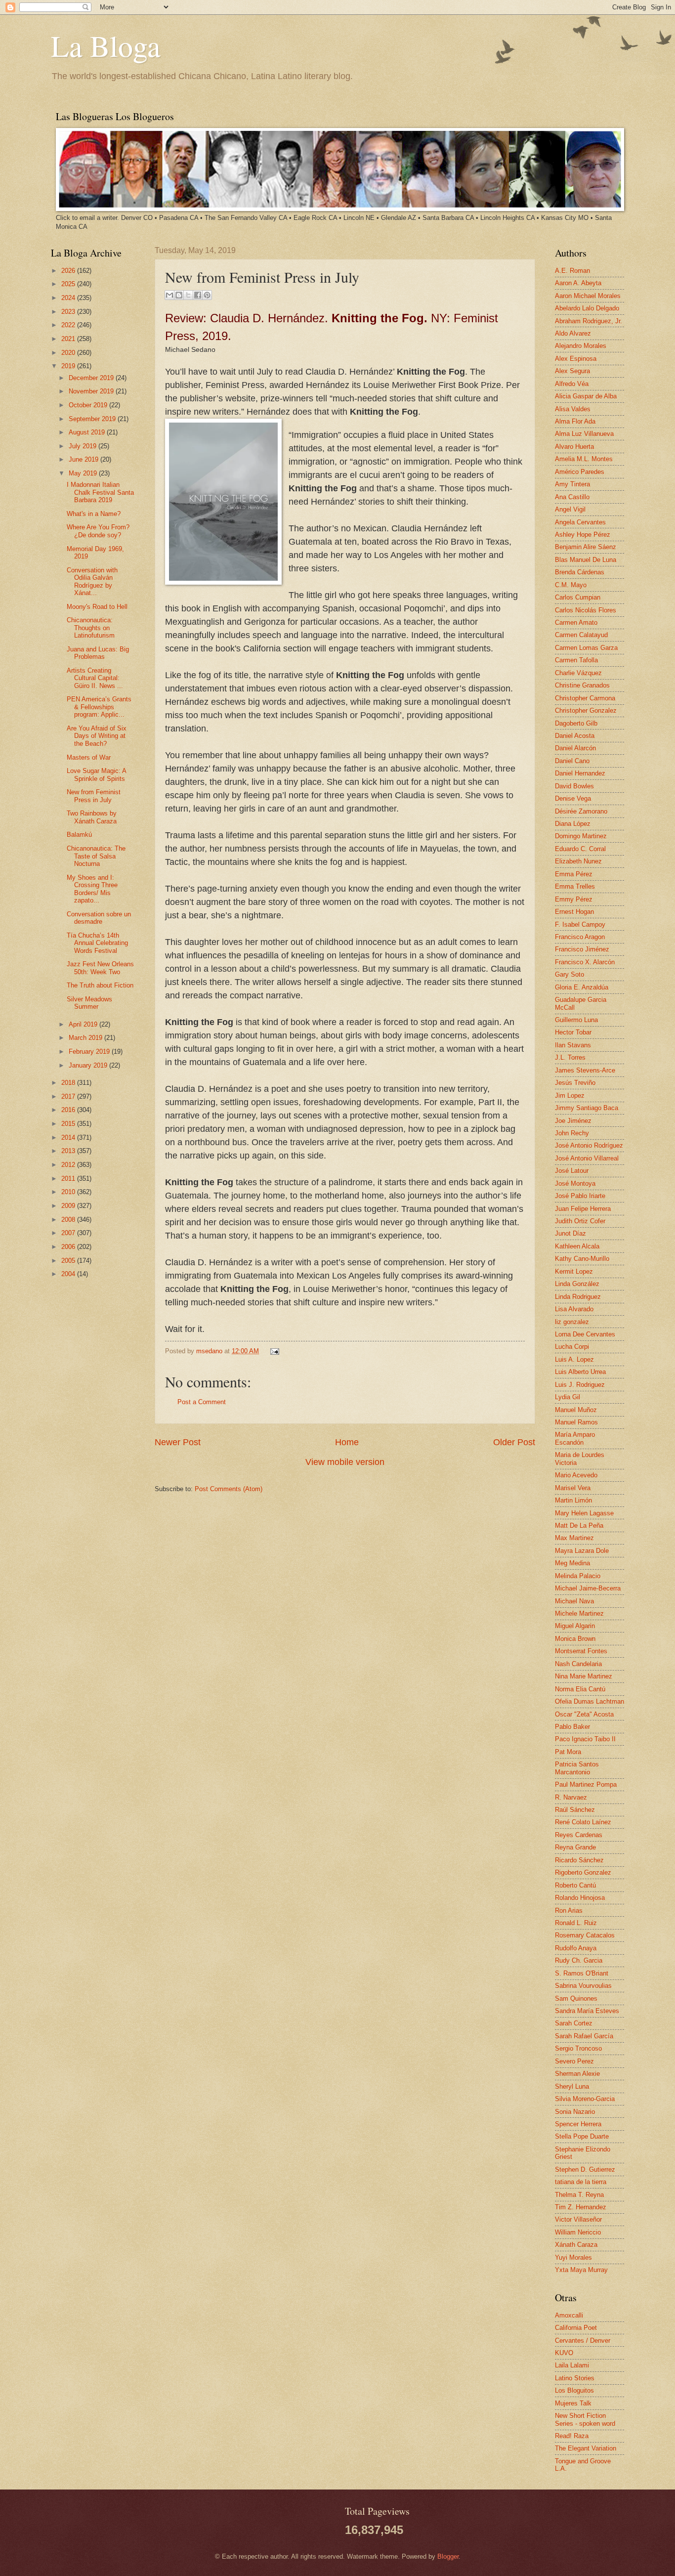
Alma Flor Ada (575, 421)
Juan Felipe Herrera (583, 1209)
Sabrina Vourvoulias (583, 1986)
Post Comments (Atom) (229, 1489)
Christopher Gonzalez (586, 710)
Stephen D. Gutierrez (585, 2169)
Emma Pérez (574, 874)
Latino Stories (575, 2378)
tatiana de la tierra (581, 2182)
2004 (69, 1274)
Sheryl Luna (572, 2086)
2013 (69, 1151)
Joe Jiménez (573, 1121)
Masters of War (89, 757)
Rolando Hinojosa (580, 1898)
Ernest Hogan (574, 912)
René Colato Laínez (583, 1822)
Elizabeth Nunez (578, 861)
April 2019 (84, 1024)
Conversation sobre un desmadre (99, 918)
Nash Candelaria (578, 1664)
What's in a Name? (94, 514)
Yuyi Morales (573, 2257)
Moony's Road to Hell (97, 607)
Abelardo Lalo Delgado (587, 308)
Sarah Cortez (574, 2023)
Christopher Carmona (585, 698)
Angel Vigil (570, 509)
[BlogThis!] (179, 295)
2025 (69, 284)
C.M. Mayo (571, 585)
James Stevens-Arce (585, 1070)
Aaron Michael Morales (588, 296)
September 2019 (93, 419)
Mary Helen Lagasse (584, 1513)
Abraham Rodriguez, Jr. (589, 321)
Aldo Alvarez (573, 333)
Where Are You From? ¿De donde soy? (98, 531)
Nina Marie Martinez (584, 1676)
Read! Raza (572, 2436)
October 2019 (89, 405)
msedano (210, 1351)
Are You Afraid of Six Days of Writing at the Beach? (97, 736)
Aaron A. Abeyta (578, 283)
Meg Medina (572, 1563)
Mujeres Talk (573, 2403)
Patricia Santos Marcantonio (577, 1768)
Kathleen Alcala (577, 1246)
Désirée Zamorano (581, 811)
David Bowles (574, 786)
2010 (69, 1192)
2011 (69, 1179)
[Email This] (169, 295)
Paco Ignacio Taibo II (585, 1739)
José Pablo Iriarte (580, 1196)
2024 (69, 298)
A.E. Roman (572, 271)
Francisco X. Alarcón (585, 962)
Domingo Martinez (581, 836)
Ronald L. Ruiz (576, 1923)
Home (347, 1442)
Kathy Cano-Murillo (582, 1259)
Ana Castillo (572, 497)
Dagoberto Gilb (576, 723)
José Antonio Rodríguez (589, 1145)
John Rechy (572, 1133)
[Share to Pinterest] (207, 295)
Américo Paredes (580, 472)
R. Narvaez (571, 1797)
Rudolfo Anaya (576, 1948)
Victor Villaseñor (578, 2219)
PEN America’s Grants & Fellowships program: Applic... (99, 707)
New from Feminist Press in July (94, 796)
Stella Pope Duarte (582, 2136)
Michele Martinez (579, 1613)
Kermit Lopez (574, 1271)
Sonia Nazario (575, 2112)
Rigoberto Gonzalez (583, 1872)
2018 (69, 1083)
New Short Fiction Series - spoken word (585, 2419)
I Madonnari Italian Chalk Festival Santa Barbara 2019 (100, 492)
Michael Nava (574, 1601)
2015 (69, 1124)
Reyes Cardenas (579, 1835)
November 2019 (92, 391)
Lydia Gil (568, 1397)
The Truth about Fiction (100, 985)
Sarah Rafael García (584, 2036)
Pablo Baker (572, 1727)
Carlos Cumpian (578, 597)
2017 (69, 1096)
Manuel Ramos (576, 1422)
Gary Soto (570, 974)
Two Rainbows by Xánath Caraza (92, 817)
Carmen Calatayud (581, 635)
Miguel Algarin (575, 1626)
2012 (69, 1165)
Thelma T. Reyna (579, 2195)
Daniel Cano (572, 761)
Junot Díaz (570, 1233)
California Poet (576, 2328)
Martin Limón (573, 1500)
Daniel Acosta (575, 736)
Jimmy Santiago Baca (587, 1108)
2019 (69, 366)
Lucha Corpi (572, 1347)
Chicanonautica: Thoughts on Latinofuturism (91, 628)
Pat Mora (568, 1752)
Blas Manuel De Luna (586, 560)
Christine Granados (582, 685)
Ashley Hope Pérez (583, 535)
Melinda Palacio (578, 1576)
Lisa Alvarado (574, 1309)
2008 (69, 1220)
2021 (69, 339)
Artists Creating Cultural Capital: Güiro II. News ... (95, 678)
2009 (69, 1206)
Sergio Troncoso (578, 2048)
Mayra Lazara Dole (582, 1551)
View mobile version (345, 1462)
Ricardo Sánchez (579, 1860)
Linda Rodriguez (578, 1297)
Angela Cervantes (580, 522)
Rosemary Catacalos (585, 1935)
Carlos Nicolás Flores (586, 610)
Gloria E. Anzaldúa (582, 987)
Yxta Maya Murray (581, 2270)
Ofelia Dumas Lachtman (590, 1701)
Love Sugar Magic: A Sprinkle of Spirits (96, 774)
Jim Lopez (570, 1095)
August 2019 (88, 432)
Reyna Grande (575, 1847)
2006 (69, 1247)
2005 (69, 1261)
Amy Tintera (572, 484)
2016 (69, 1110)
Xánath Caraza (576, 2245)
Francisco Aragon (580, 937)
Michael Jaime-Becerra (588, 1588)
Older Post (514, 1442)
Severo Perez (574, 2061)
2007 (69, 1233)
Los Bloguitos (574, 2390)
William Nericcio (578, 2232)
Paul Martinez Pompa (586, 1784)
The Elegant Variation (586, 2448)
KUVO (564, 2353)
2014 (69, 1138)
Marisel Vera (573, 1488)
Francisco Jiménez (582, 949)
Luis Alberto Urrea (580, 1372)
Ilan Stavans (573, 1045)
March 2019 (86, 1038)
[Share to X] (188, 295)
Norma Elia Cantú (580, 1689)
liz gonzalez (572, 1322)
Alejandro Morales (581, 346)
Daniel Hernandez (580, 773)
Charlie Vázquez (578, 673)
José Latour (572, 1171)
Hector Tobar (573, 1032)
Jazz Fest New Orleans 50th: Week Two (100, 968)
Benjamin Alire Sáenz (586, 547)
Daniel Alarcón (575, 748)
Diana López (573, 824)
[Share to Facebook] (198, 295)
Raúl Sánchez (575, 1810)
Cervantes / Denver (583, 2340)
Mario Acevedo (576, 1475)
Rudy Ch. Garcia (579, 1960)
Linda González (577, 1284)
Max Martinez (574, 1538)
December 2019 (92, 378)
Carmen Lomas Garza (586, 648)
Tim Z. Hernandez (581, 2207)
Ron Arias (569, 1911)
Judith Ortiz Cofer (580, 1221)
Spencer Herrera (578, 2124)
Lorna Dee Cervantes (585, 1334)
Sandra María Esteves (587, 2011)
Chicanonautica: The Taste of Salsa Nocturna (96, 856)
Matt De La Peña (579, 1525)
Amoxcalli (569, 2315)
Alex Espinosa (576, 359)
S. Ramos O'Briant (582, 1973)
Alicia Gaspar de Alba (586, 396)
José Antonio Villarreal (587, 1158)
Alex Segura (572, 371)
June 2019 (84, 459)
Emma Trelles (575, 886)
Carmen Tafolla (576, 660)
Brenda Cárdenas (580, 572)
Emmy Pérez (574, 899)
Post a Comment (202, 1402)
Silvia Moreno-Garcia (585, 2099)
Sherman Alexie (577, 2074)
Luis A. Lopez (574, 1359)
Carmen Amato (576, 623)
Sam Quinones (576, 1998)
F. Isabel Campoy (580, 924)
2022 (69, 325)
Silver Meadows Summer (89, 1003)
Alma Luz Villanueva (584, 434)
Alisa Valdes (573, 409)
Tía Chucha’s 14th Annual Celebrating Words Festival (97, 943)
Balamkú (79, 835)
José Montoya (575, 1183)
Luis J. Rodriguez (580, 1385)
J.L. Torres (570, 1057)
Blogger (448, 2556)
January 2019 (89, 1065)
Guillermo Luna (576, 1020)
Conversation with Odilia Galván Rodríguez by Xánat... (92, 581)
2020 (69, 353)
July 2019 (84, 446)
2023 (69, 312)
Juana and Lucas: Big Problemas (98, 653)
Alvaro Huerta (574, 447)
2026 (69, 271)
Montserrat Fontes (581, 1651)
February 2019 (90, 1052)
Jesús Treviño (575, 1083)
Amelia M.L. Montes (584, 459)
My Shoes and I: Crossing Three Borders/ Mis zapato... (92, 889)
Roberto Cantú (575, 1885)
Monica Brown (575, 1639)
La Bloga (106, 45)
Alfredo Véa (572, 384)
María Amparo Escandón (575, 1438)
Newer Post (178, 1442)
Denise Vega (573, 798)
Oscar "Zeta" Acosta (584, 1714)
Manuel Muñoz (576, 1410)
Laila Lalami (572, 2365)
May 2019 (84, 473)
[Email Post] (273, 1351)
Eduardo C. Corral (580, 849)
